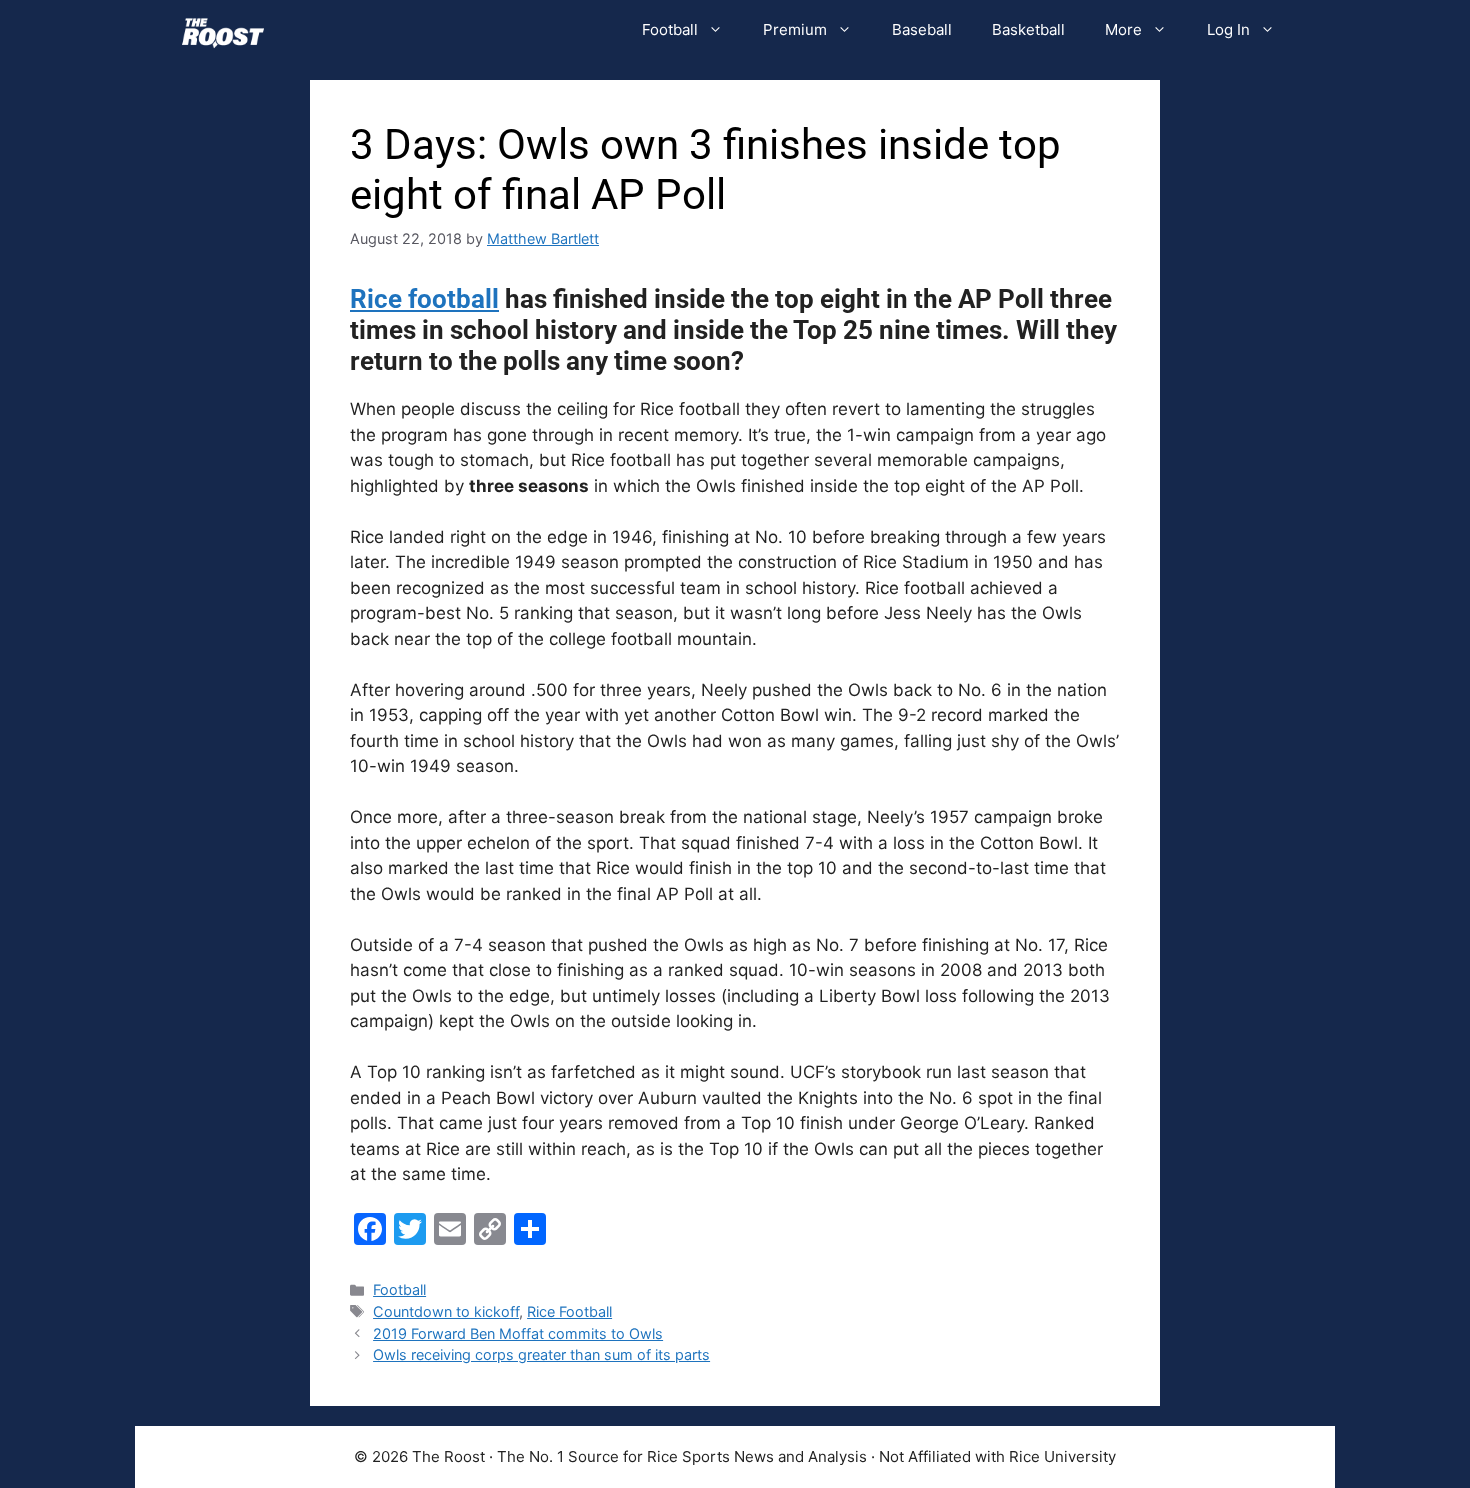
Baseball (922, 29)
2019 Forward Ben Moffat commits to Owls (518, 1333)
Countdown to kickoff (446, 1311)
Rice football (424, 299)
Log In (1228, 29)
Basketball (1028, 29)
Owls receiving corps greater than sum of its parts (541, 1354)
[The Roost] (223, 30)
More (1123, 29)
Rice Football (569, 1311)
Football (670, 29)
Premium (795, 29)
